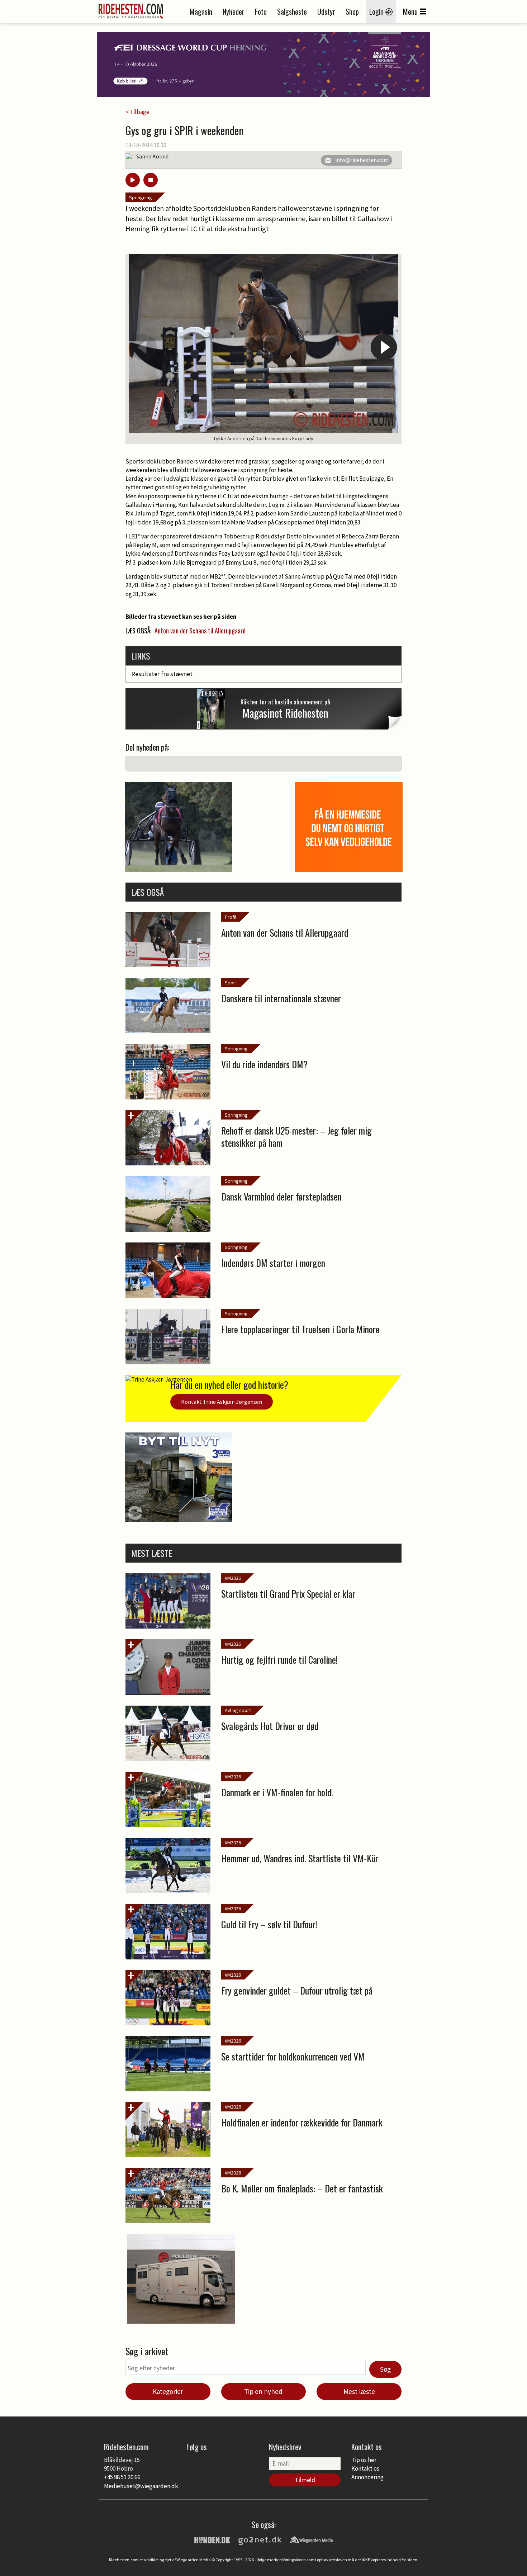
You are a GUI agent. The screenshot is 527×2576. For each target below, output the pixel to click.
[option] (263, 349)
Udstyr (326, 11)
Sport (231, 983)
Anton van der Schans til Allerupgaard (200, 631)
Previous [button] (143, 347)
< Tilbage (137, 112)
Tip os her (364, 2460)
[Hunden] (212, 2539)
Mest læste (359, 2391)
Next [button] (384, 347)
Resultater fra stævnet (162, 674)
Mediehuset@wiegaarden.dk (141, 2486)
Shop (352, 11)
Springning (141, 198)
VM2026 (233, 1578)
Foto (261, 11)
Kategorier (168, 2391)
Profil (231, 917)
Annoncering (367, 2477)
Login (377, 11)
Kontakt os (365, 2468)
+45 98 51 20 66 (122, 2477)
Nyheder (234, 11)
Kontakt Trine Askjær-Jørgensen (222, 1402)
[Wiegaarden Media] (311, 2539)
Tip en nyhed (263, 2391)
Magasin (201, 11)
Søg (385, 2369)
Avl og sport (238, 1710)
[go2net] (260, 2539)
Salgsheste (292, 11)
